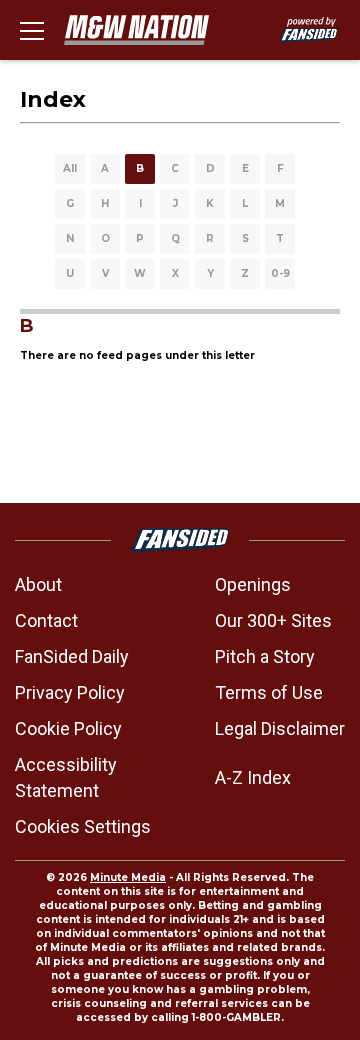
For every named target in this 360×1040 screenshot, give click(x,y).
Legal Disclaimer (280, 728)
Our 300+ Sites (273, 620)
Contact (46, 620)
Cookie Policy (68, 728)
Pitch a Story (265, 656)
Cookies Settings (83, 826)
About (38, 584)
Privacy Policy (70, 692)
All (70, 168)
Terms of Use (269, 692)
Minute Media (128, 877)
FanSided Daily (72, 656)
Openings (253, 584)
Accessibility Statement (66, 777)
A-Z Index (253, 777)
